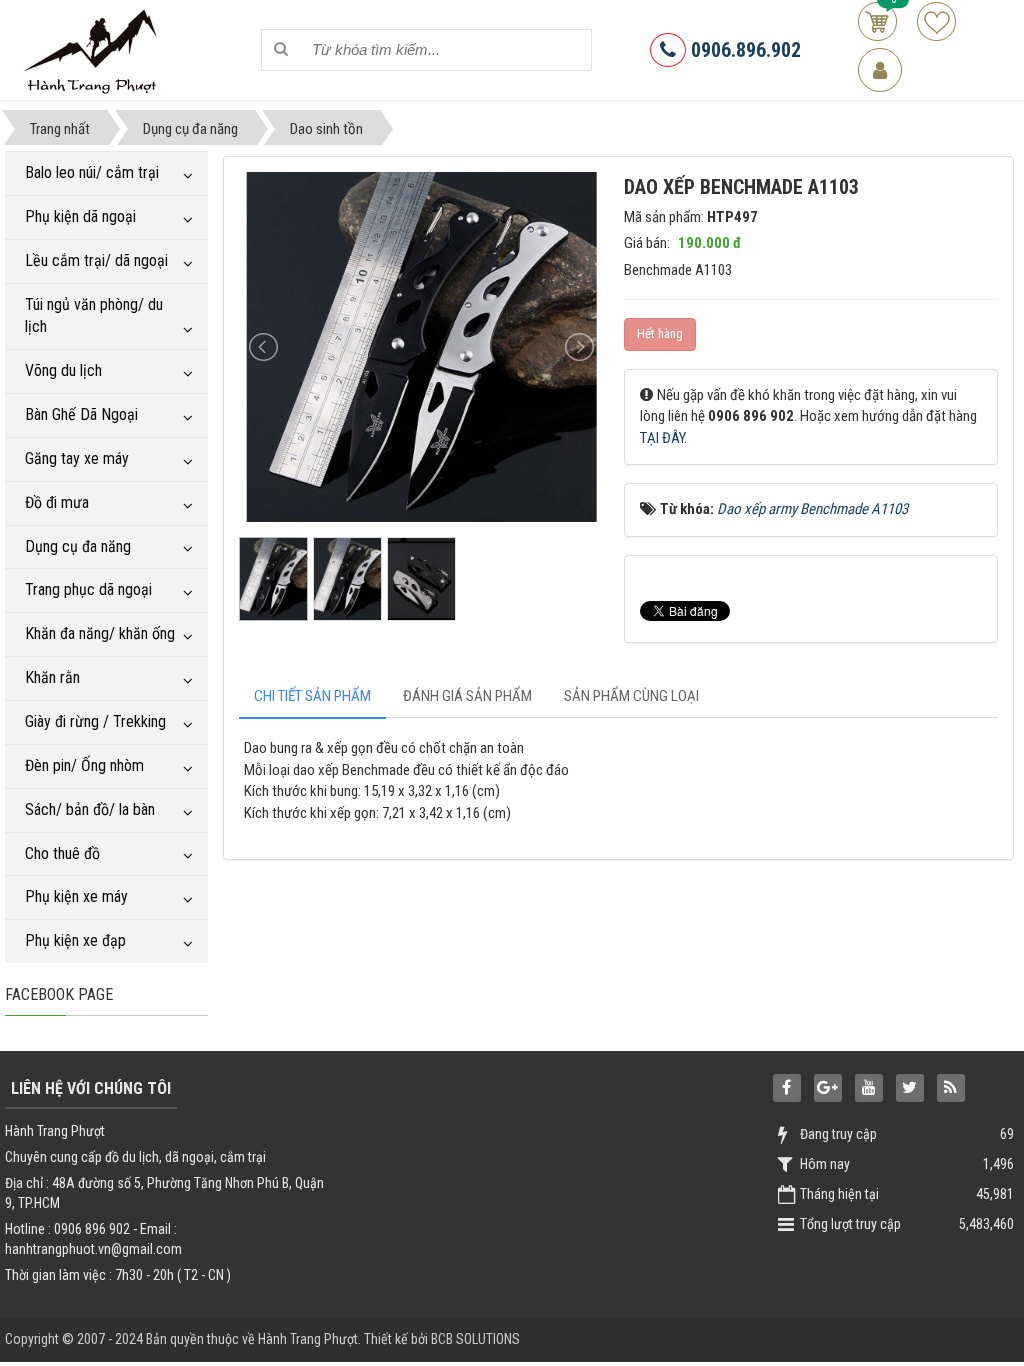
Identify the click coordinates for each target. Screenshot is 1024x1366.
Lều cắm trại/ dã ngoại (96, 260)
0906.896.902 (743, 50)
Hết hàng (660, 333)
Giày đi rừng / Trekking (95, 721)
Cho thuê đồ (62, 853)
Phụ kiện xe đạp (75, 940)
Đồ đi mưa (57, 502)
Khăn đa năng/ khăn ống (100, 633)
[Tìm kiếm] (280, 49)
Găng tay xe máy (77, 458)
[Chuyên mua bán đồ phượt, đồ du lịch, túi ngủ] (93, 49)
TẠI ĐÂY (662, 438)
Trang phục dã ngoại (88, 589)
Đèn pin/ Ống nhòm (84, 765)
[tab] (312, 696)
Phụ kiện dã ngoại (80, 216)
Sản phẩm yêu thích (936, 21)
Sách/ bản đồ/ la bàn (90, 809)
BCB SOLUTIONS (475, 1339)
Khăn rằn (52, 677)
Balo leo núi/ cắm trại (92, 172)
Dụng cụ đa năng (78, 546)
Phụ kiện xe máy (76, 896)
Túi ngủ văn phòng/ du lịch (94, 316)
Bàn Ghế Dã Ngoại (81, 414)
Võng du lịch (63, 370)
